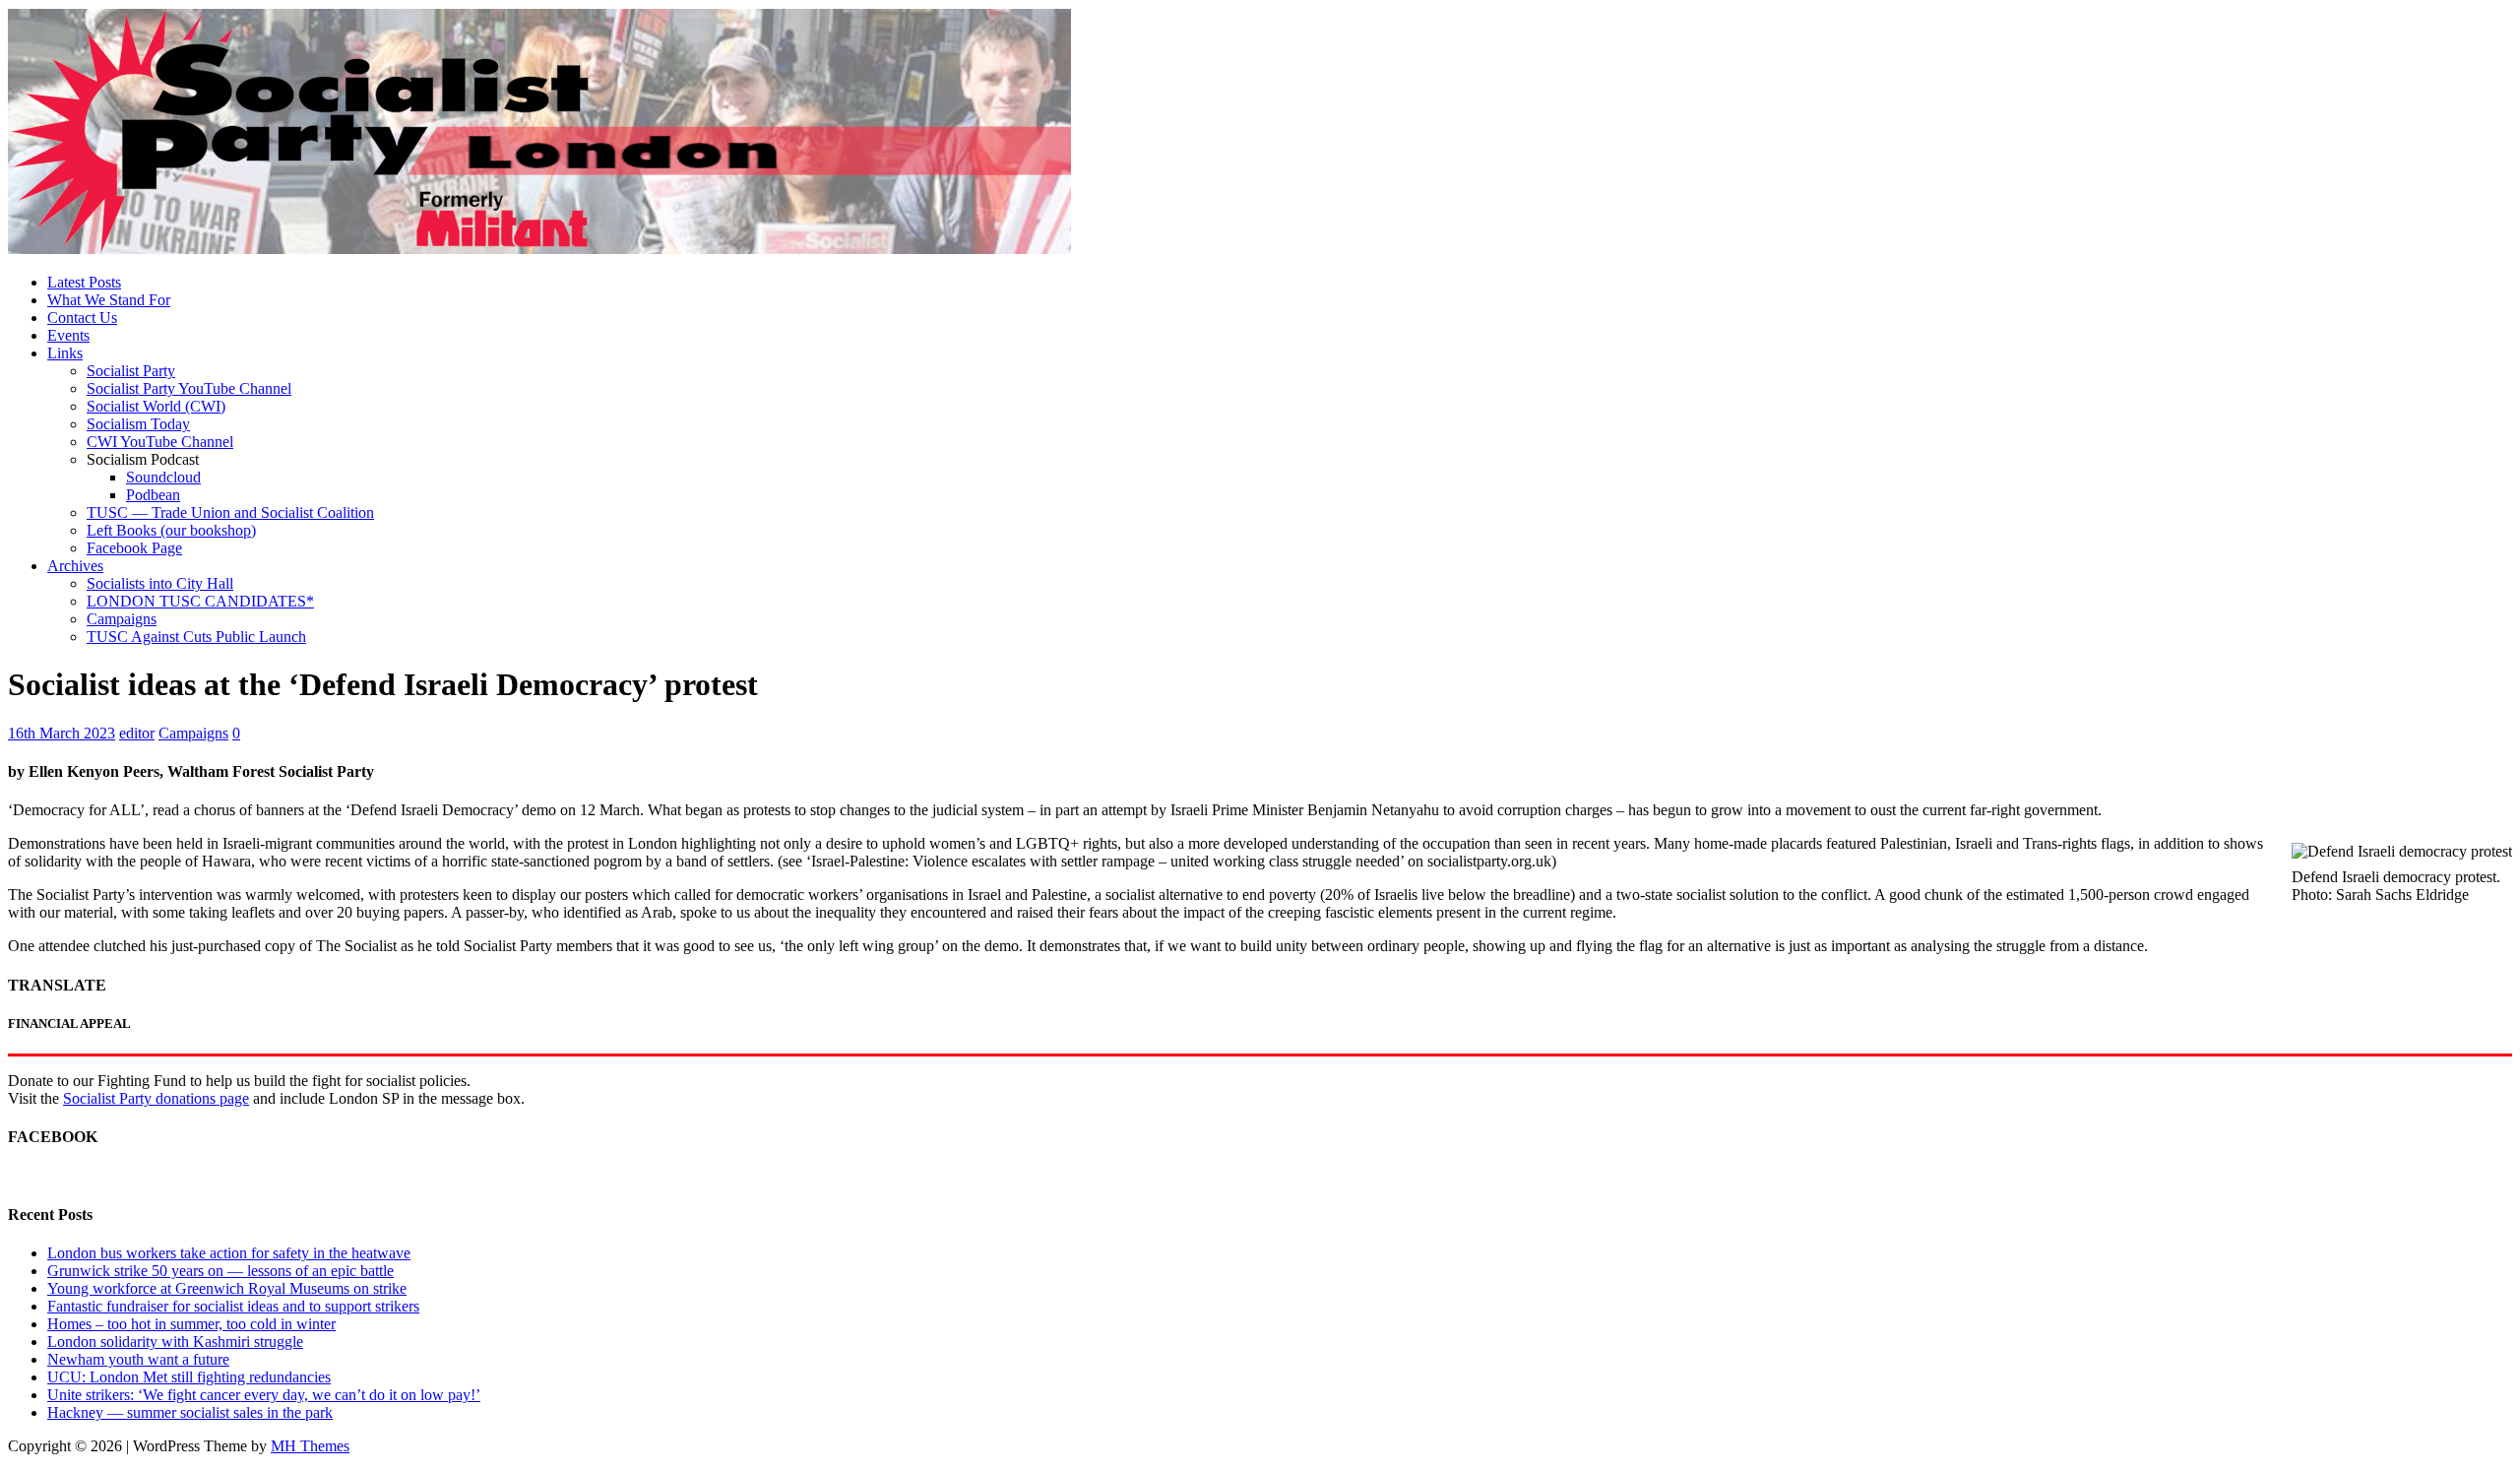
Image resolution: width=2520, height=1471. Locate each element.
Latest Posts (84, 282)
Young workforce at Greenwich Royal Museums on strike (227, 1288)
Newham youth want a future (138, 1359)
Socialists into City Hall (160, 583)
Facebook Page (134, 548)
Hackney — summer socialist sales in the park (190, 1412)
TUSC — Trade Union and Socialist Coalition (230, 512)
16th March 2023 (62, 733)
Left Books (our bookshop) (171, 530)
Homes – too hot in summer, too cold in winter (191, 1324)
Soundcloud (163, 477)
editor (137, 733)
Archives (75, 566)
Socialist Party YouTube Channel (189, 388)
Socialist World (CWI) (156, 406)
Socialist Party (131, 371)
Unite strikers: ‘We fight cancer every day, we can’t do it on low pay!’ (264, 1395)
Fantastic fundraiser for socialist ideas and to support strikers (233, 1306)
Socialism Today (138, 424)
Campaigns (122, 619)
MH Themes (310, 1446)
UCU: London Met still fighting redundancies (189, 1377)
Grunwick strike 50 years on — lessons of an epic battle (220, 1271)
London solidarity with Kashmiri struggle (175, 1342)
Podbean (153, 495)
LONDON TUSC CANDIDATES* (200, 601)
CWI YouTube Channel (160, 442)
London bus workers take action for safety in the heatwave (229, 1253)
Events (68, 335)
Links (65, 353)
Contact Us (82, 318)
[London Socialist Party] (539, 249)
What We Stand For (109, 300)
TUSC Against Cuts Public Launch (196, 637)
